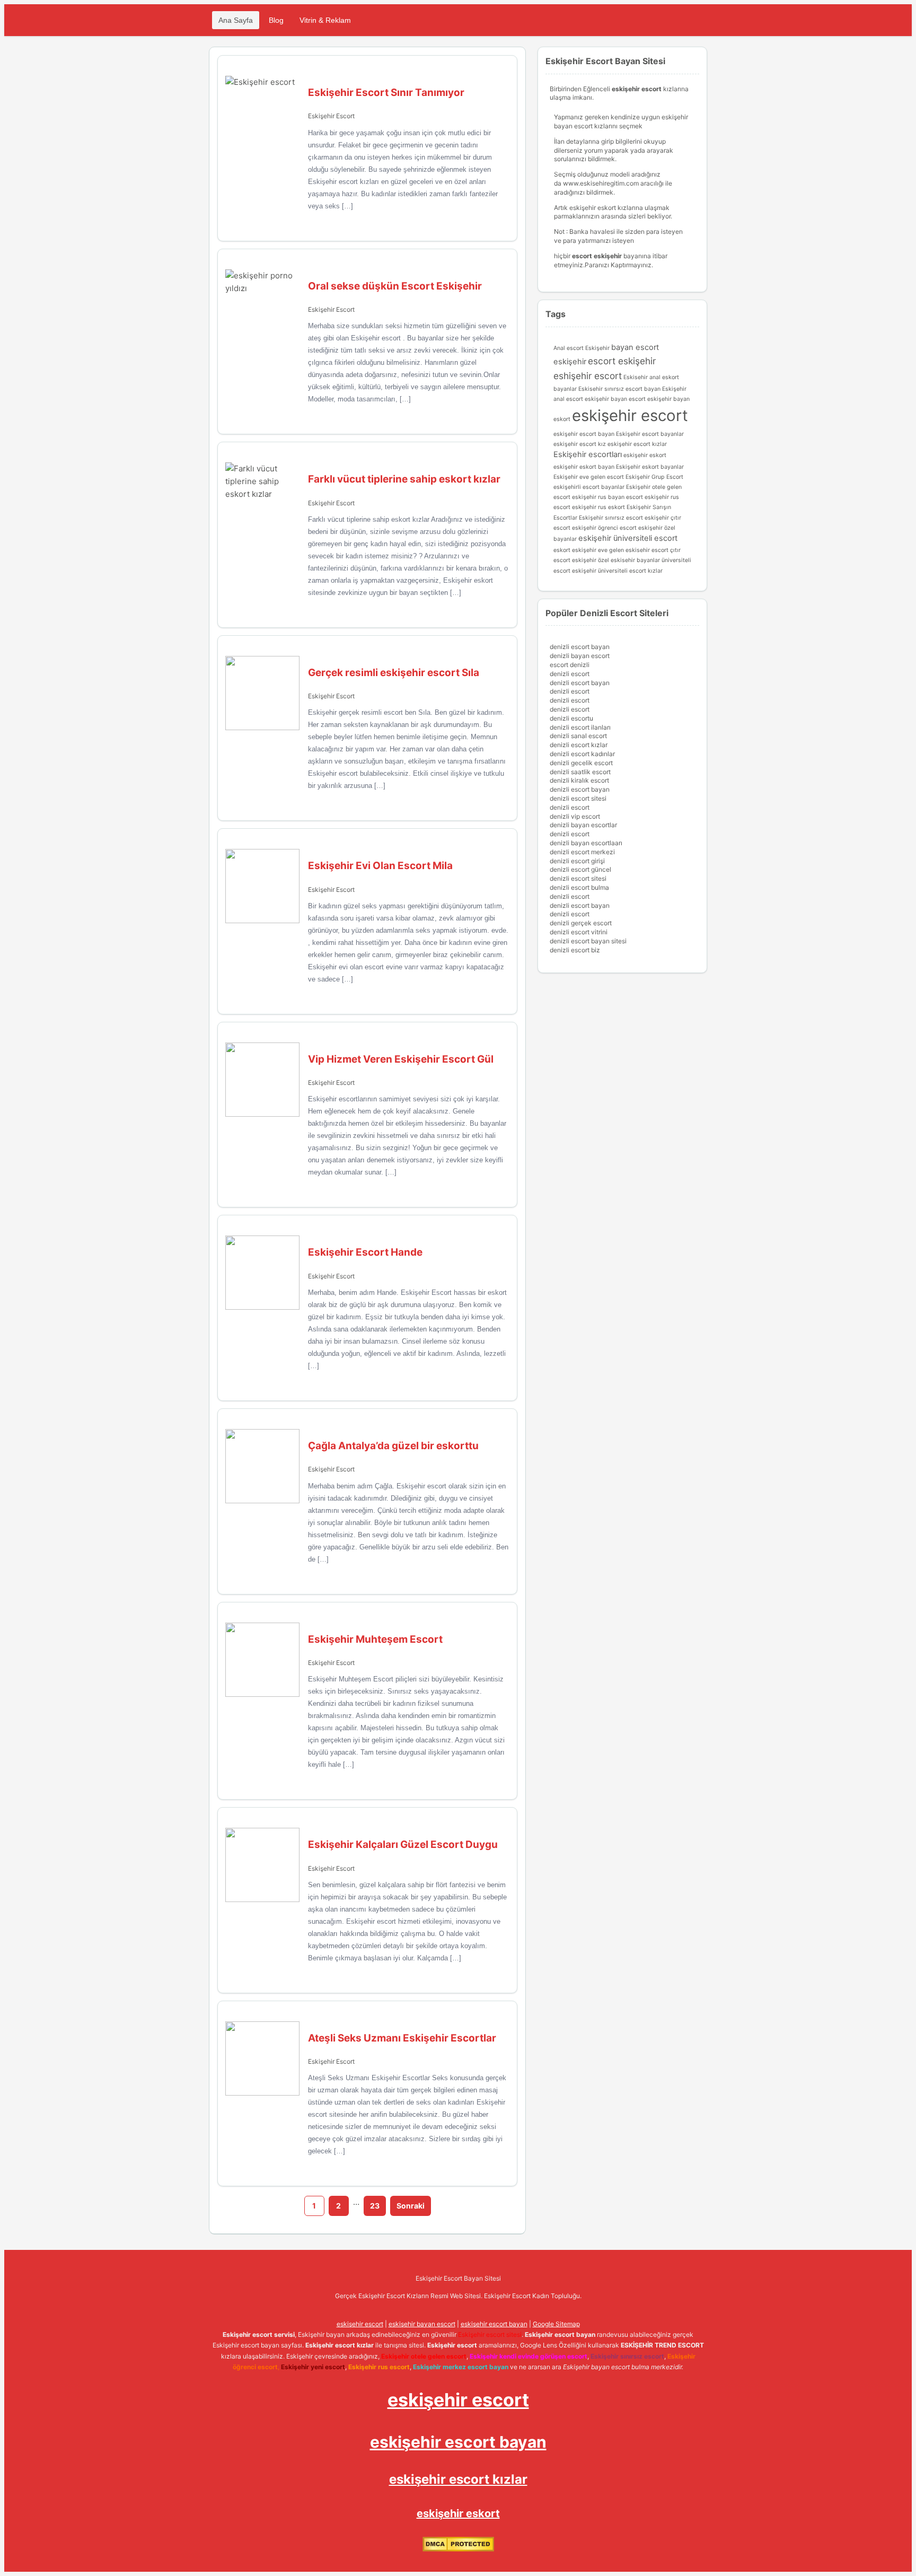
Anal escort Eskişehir (582, 348)
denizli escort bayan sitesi (588, 941)
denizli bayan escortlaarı (586, 843)
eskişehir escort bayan (584, 434)
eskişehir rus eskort (598, 507)
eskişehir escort (630, 415)
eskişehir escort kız (580, 444)
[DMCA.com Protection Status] (458, 2549)
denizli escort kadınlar (582, 754)
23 (375, 2206)
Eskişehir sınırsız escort (611, 518)
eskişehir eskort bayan (584, 467)
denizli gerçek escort (581, 923)
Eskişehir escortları (588, 454)
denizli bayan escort (580, 656)
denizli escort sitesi (578, 798)
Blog (276, 20)
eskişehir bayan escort (615, 399)
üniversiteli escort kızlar (630, 571)
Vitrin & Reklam (325, 20)
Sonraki (411, 2206)
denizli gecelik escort (581, 763)
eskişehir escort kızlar (637, 444)
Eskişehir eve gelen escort (589, 477)
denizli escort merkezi (582, 852)
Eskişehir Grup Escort (654, 477)
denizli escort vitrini (579, 932)
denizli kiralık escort (579, 780)
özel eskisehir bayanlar (629, 560)
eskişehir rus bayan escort (607, 497)
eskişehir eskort (645, 455)
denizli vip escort (575, 816)
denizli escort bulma (579, 887)
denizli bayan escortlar (583, 825)
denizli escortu (571, 718)
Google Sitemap (556, 2324)
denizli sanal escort (578, 736)
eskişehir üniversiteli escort (628, 538)
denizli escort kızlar (579, 745)
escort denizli (570, 665)
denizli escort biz (575, 950)
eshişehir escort (588, 376)
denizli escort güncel (580, 869)
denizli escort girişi (577, 861)
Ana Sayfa (236, 20)
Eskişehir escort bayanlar (650, 434)
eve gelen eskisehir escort (633, 550)
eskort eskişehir (575, 550)
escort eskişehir (622, 361)
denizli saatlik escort (580, 772)
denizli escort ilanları (580, 727)
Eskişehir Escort (331, 116)
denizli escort (570, 674)
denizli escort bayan (580, 647)
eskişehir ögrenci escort (604, 528)
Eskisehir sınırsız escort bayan (619, 389)
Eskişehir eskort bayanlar (650, 467)
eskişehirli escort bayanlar (589, 487)
